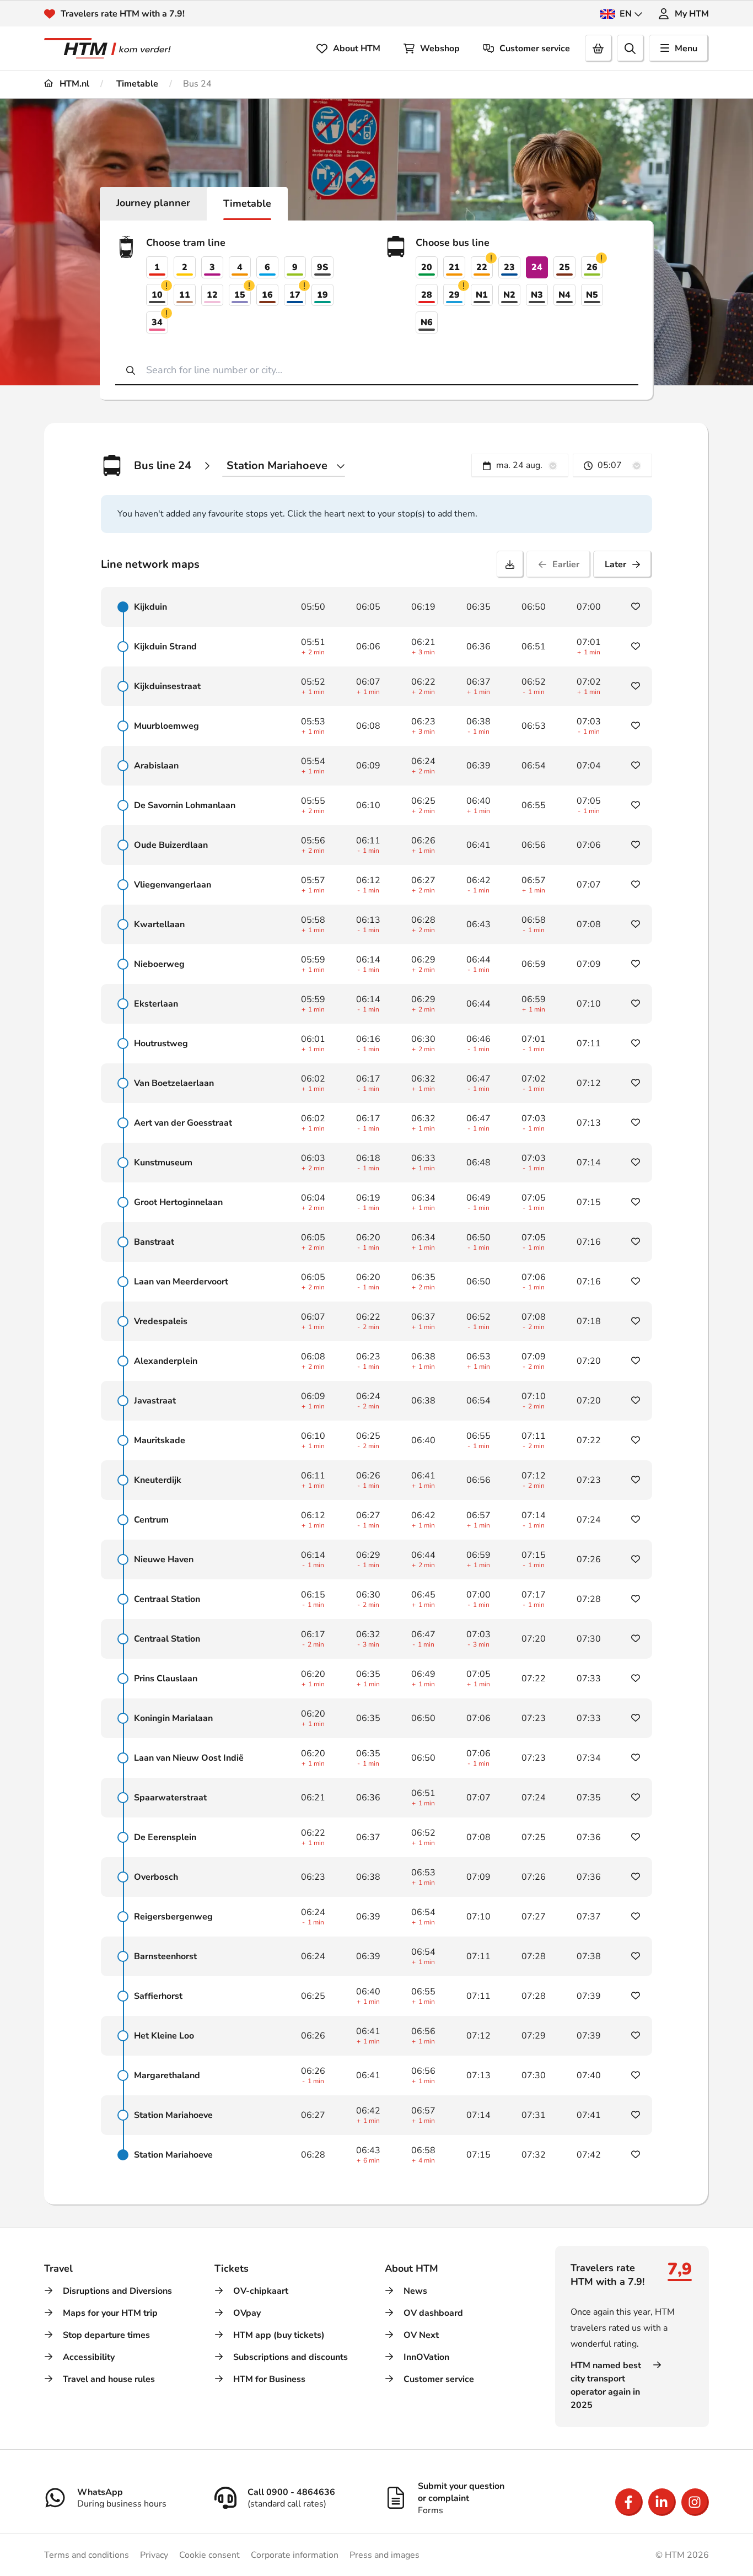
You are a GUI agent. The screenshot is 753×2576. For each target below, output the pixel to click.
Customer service (535, 49)
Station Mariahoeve (173, 2115)
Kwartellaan (159, 924)
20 (427, 267)
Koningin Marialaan (173, 1718)
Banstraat (154, 1242)
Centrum (151, 1520)
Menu (686, 49)
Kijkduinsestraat (167, 686)
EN (626, 14)
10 (160, 294)
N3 (537, 295)
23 (509, 267)
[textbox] (520, 466)
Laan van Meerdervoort (181, 1282)
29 (457, 294)
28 (427, 295)
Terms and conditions (87, 2555)
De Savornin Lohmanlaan (185, 805)
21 (454, 267)
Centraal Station (167, 1599)
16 (267, 295)
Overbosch (156, 1877)
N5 (592, 295)
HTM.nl (73, 84)
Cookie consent (209, 2555)
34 (160, 321)
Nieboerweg (159, 964)
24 (537, 267)
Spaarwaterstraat (170, 1798)
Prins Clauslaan (166, 1679)
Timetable (136, 84)
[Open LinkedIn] (662, 2502)
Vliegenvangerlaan (173, 885)
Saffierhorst (158, 1996)
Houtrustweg (161, 1044)
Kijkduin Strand (165, 647)
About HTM (357, 49)
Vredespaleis (161, 1321)
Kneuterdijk (158, 1480)
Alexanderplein (166, 1361)
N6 (427, 322)
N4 (564, 295)
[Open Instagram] (695, 2502)
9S (322, 267)
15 (243, 294)
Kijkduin (150, 607)
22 (485, 266)
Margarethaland (167, 2075)
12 (212, 295)
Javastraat (155, 1401)
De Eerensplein (165, 1837)
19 (322, 295)
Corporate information (295, 2555)
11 (185, 295)
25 (564, 267)
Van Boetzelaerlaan (174, 1083)
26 (595, 266)
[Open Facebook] (629, 2502)
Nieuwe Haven (164, 1559)
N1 (482, 295)
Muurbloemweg (166, 726)
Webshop (440, 49)
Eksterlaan (156, 1004)
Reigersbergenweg (173, 1917)
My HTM (692, 14)
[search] (631, 49)
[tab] (153, 204)
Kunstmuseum (163, 1163)
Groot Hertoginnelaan (178, 1202)
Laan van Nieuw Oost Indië (189, 1758)
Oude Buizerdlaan (171, 845)
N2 (509, 295)
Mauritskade (160, 1440)
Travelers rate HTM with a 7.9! (123, 14)
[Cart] (599, 49)
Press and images (384, 2555)
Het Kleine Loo (164, 2036)
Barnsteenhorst (165, 1956)
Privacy (154, 2555)
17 (298, 294)
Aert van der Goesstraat (183, 1123)
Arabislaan (156, 766)
